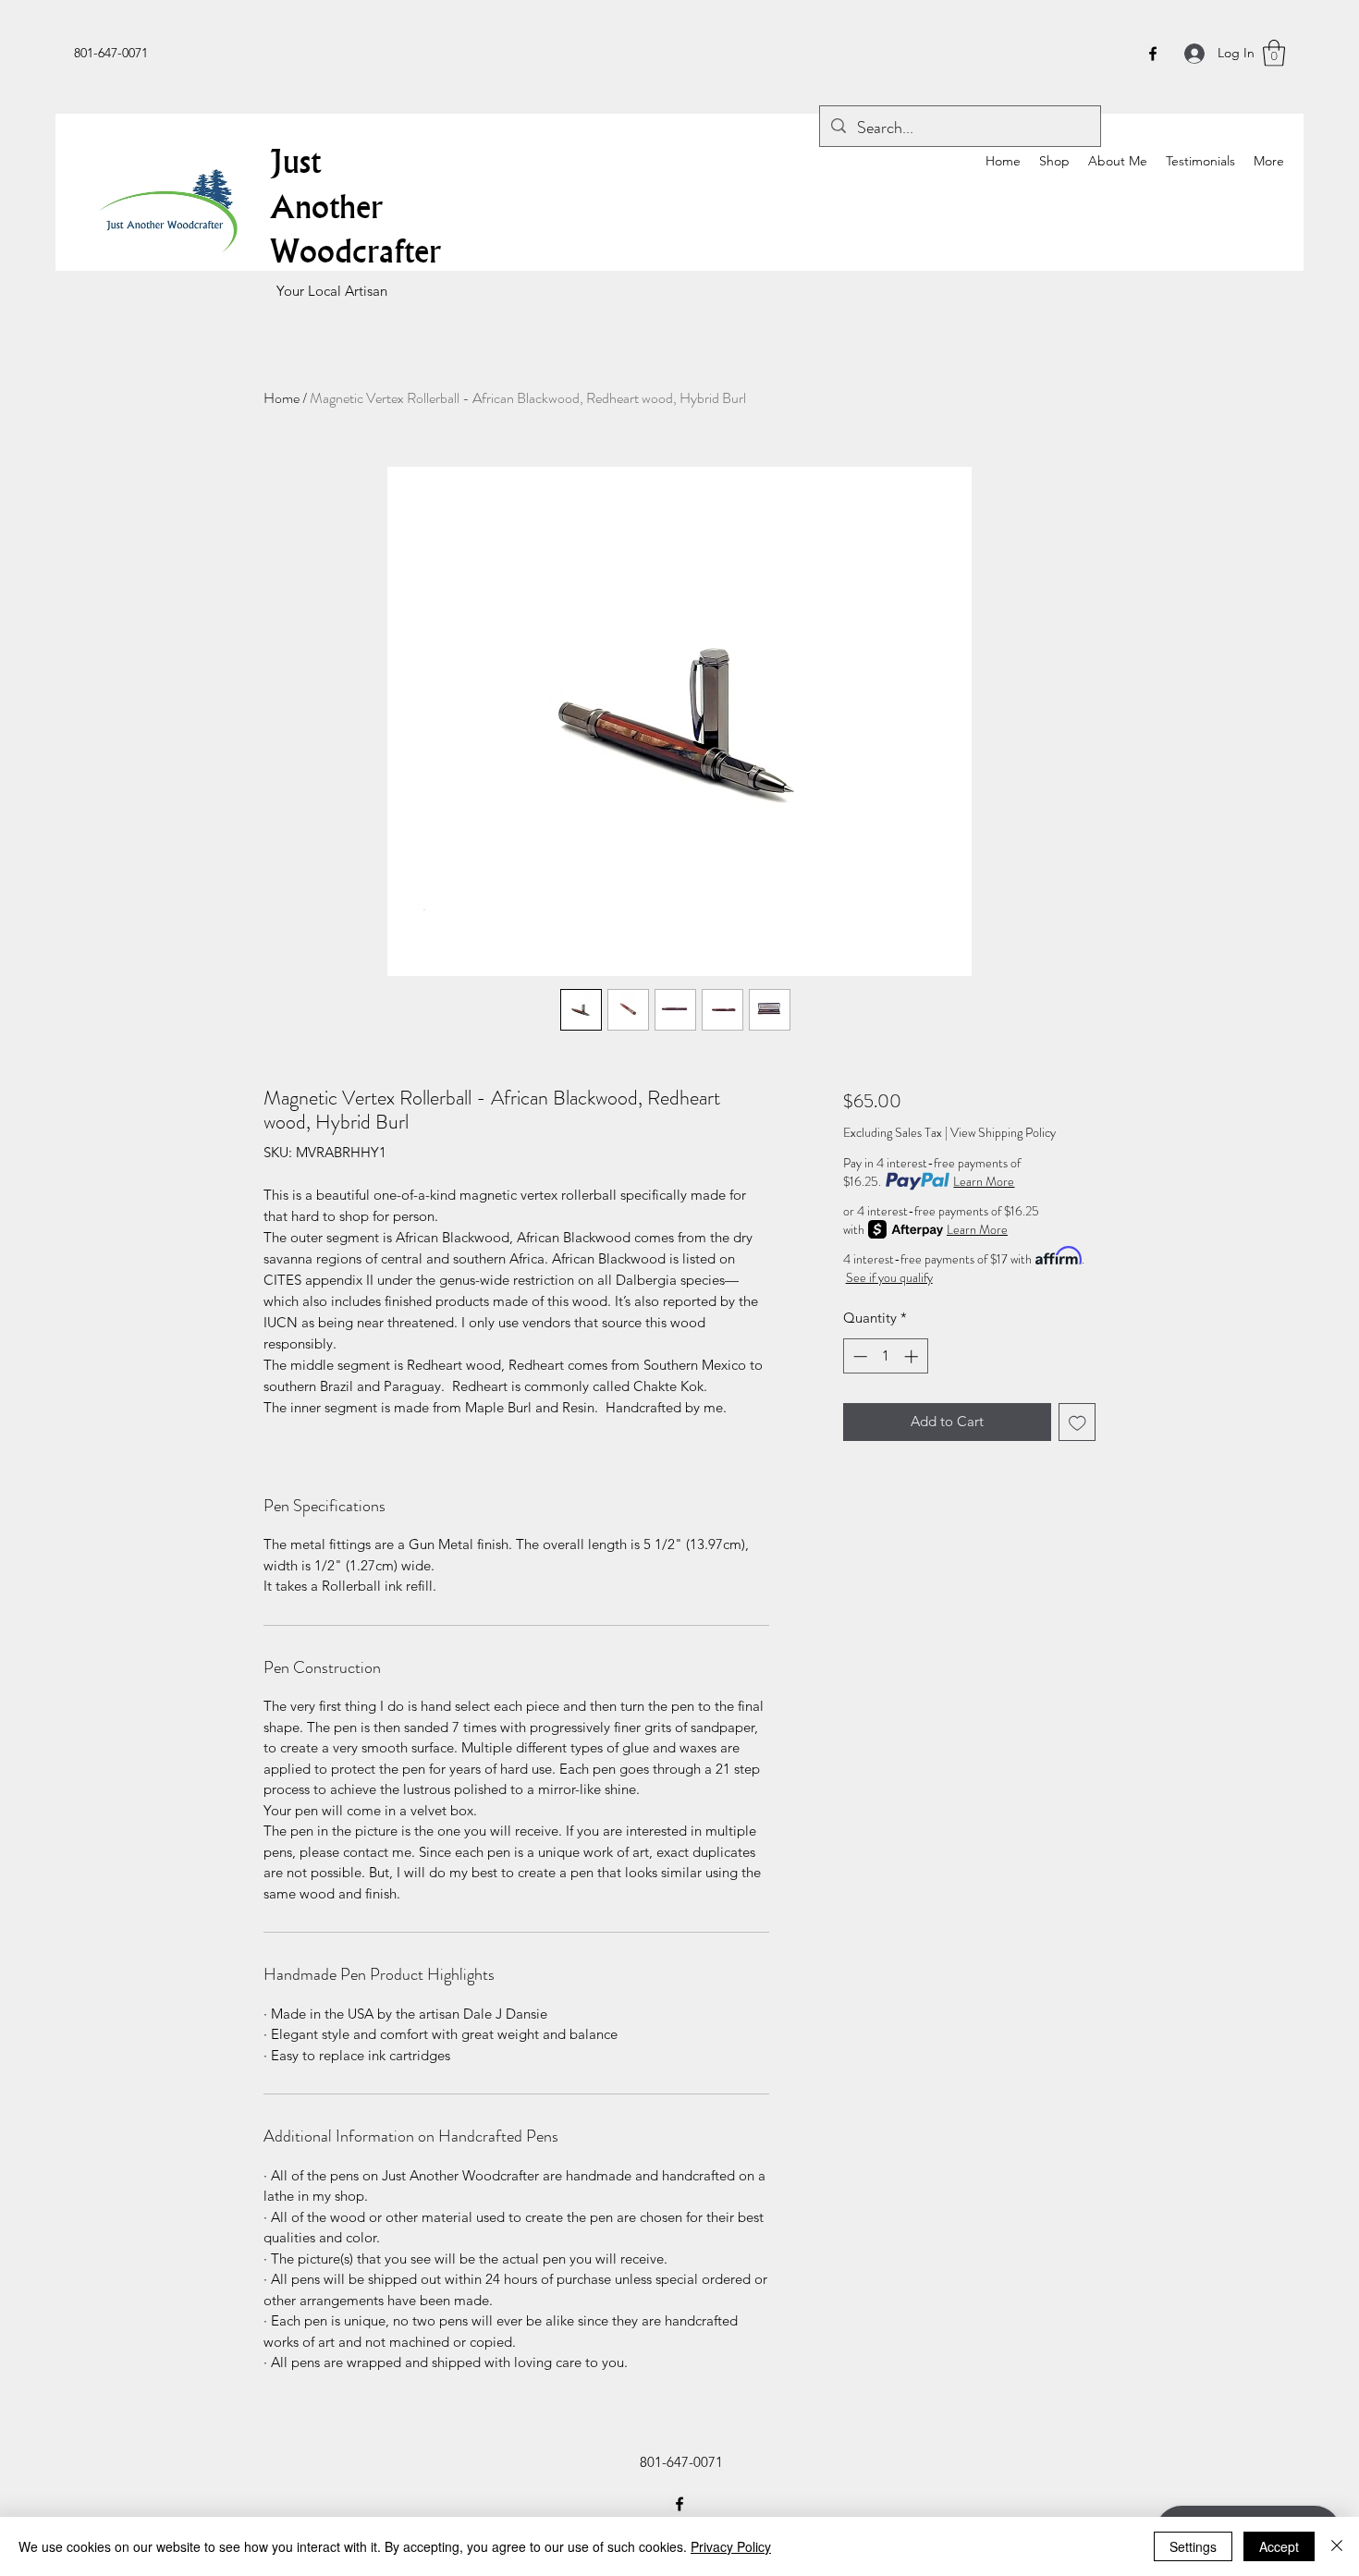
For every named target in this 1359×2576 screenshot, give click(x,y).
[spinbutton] (885, 1356)
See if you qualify (889, 1277)
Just (295, 161)
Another (326, 206)
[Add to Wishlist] (1077, 1422)
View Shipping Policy (1003, 1133)
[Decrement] (858, 1356)
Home (282, 398)
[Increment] (913, 1356)
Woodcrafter (355, 250)
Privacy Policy (731, 2546)
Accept (1279, 2546)
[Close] (1337, 2546)
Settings (1193, 2546)
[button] (1274, 53)
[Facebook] (1153, 54)
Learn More (984, 1181)
